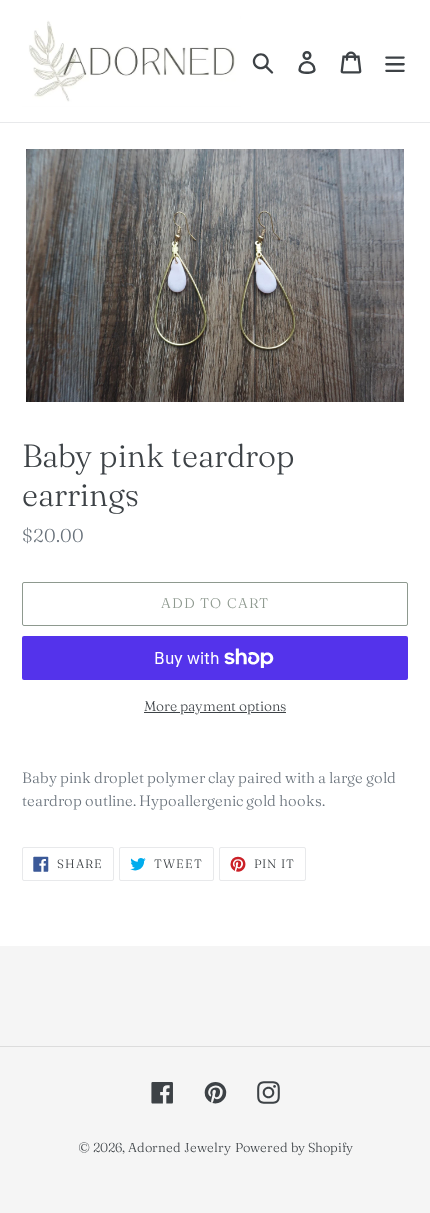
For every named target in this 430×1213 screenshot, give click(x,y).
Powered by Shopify (294, 1147)
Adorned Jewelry (179, 1147)
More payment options (215, 706)
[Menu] (395, 61)
